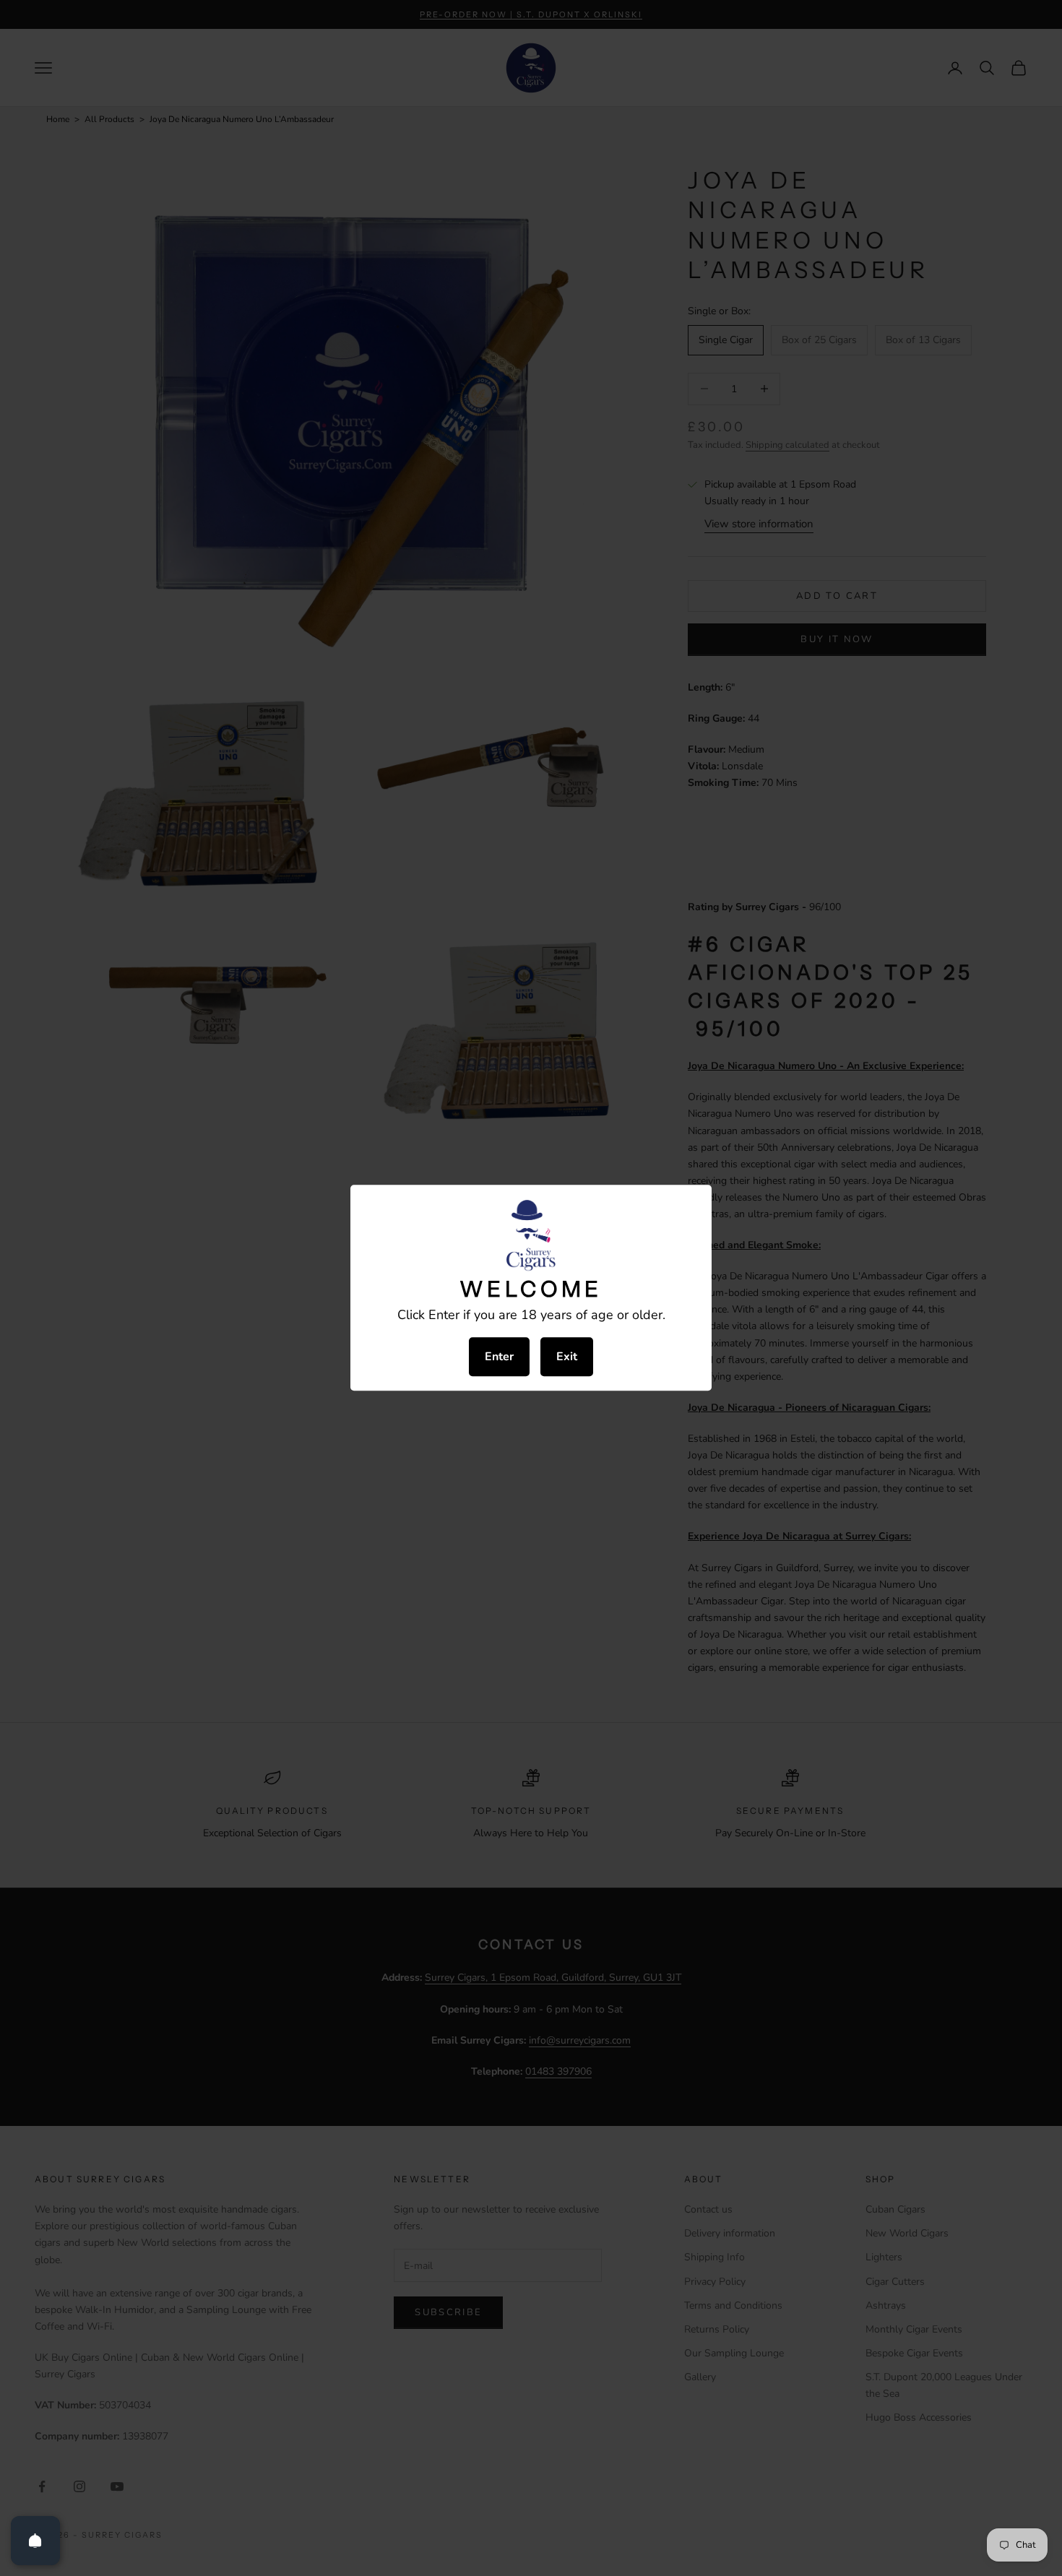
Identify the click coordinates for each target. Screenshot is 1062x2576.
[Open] (35, 2541)
